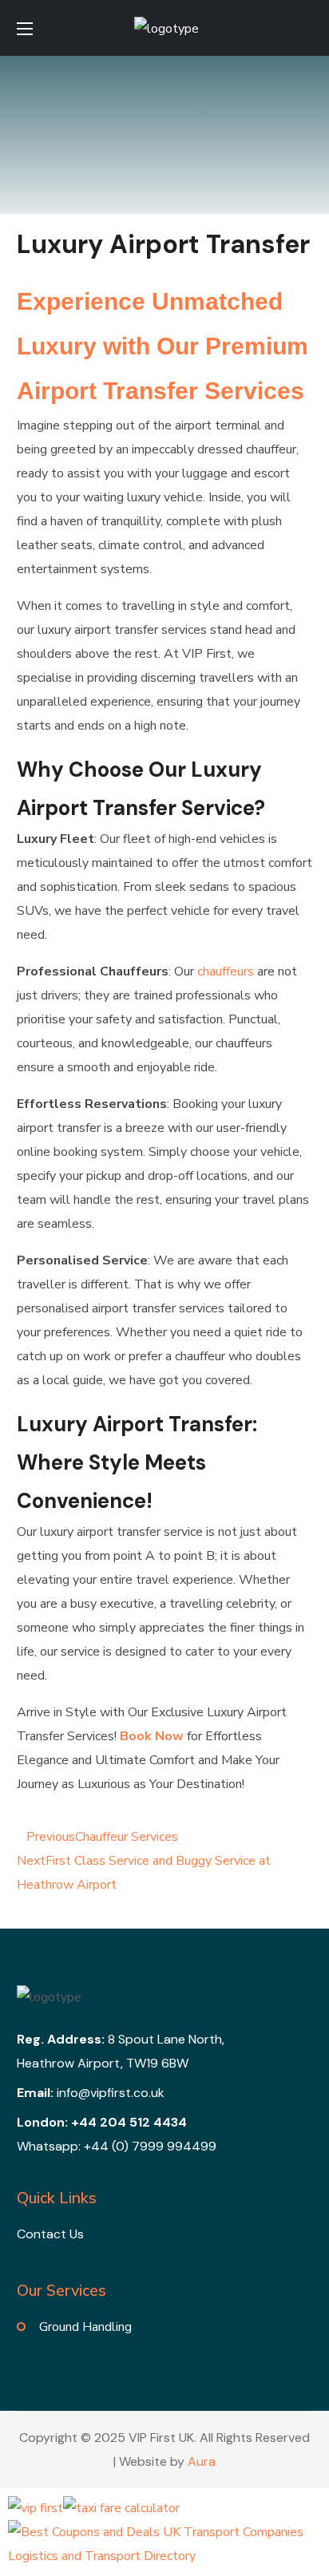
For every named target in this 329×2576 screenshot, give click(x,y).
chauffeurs (226, 971)
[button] (306, 28)
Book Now (152, 1736)
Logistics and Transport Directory (102, 2556)
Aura (202, 2461)
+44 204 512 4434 (129, 2122)
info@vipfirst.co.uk (111, 2093)
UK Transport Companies (233, 2532)
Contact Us (50, 2234)
